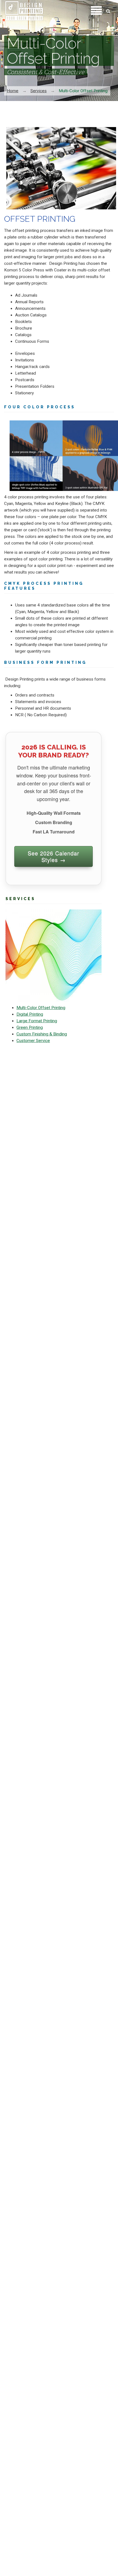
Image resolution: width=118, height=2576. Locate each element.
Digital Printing (30, 1014)
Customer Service (33, 1041)
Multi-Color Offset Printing (41, 1008)
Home (13, 91)
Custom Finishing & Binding (42, 1034)
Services (39, 91)
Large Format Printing (37, 1021)
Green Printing (30, 1027)
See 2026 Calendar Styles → (54, 856)
